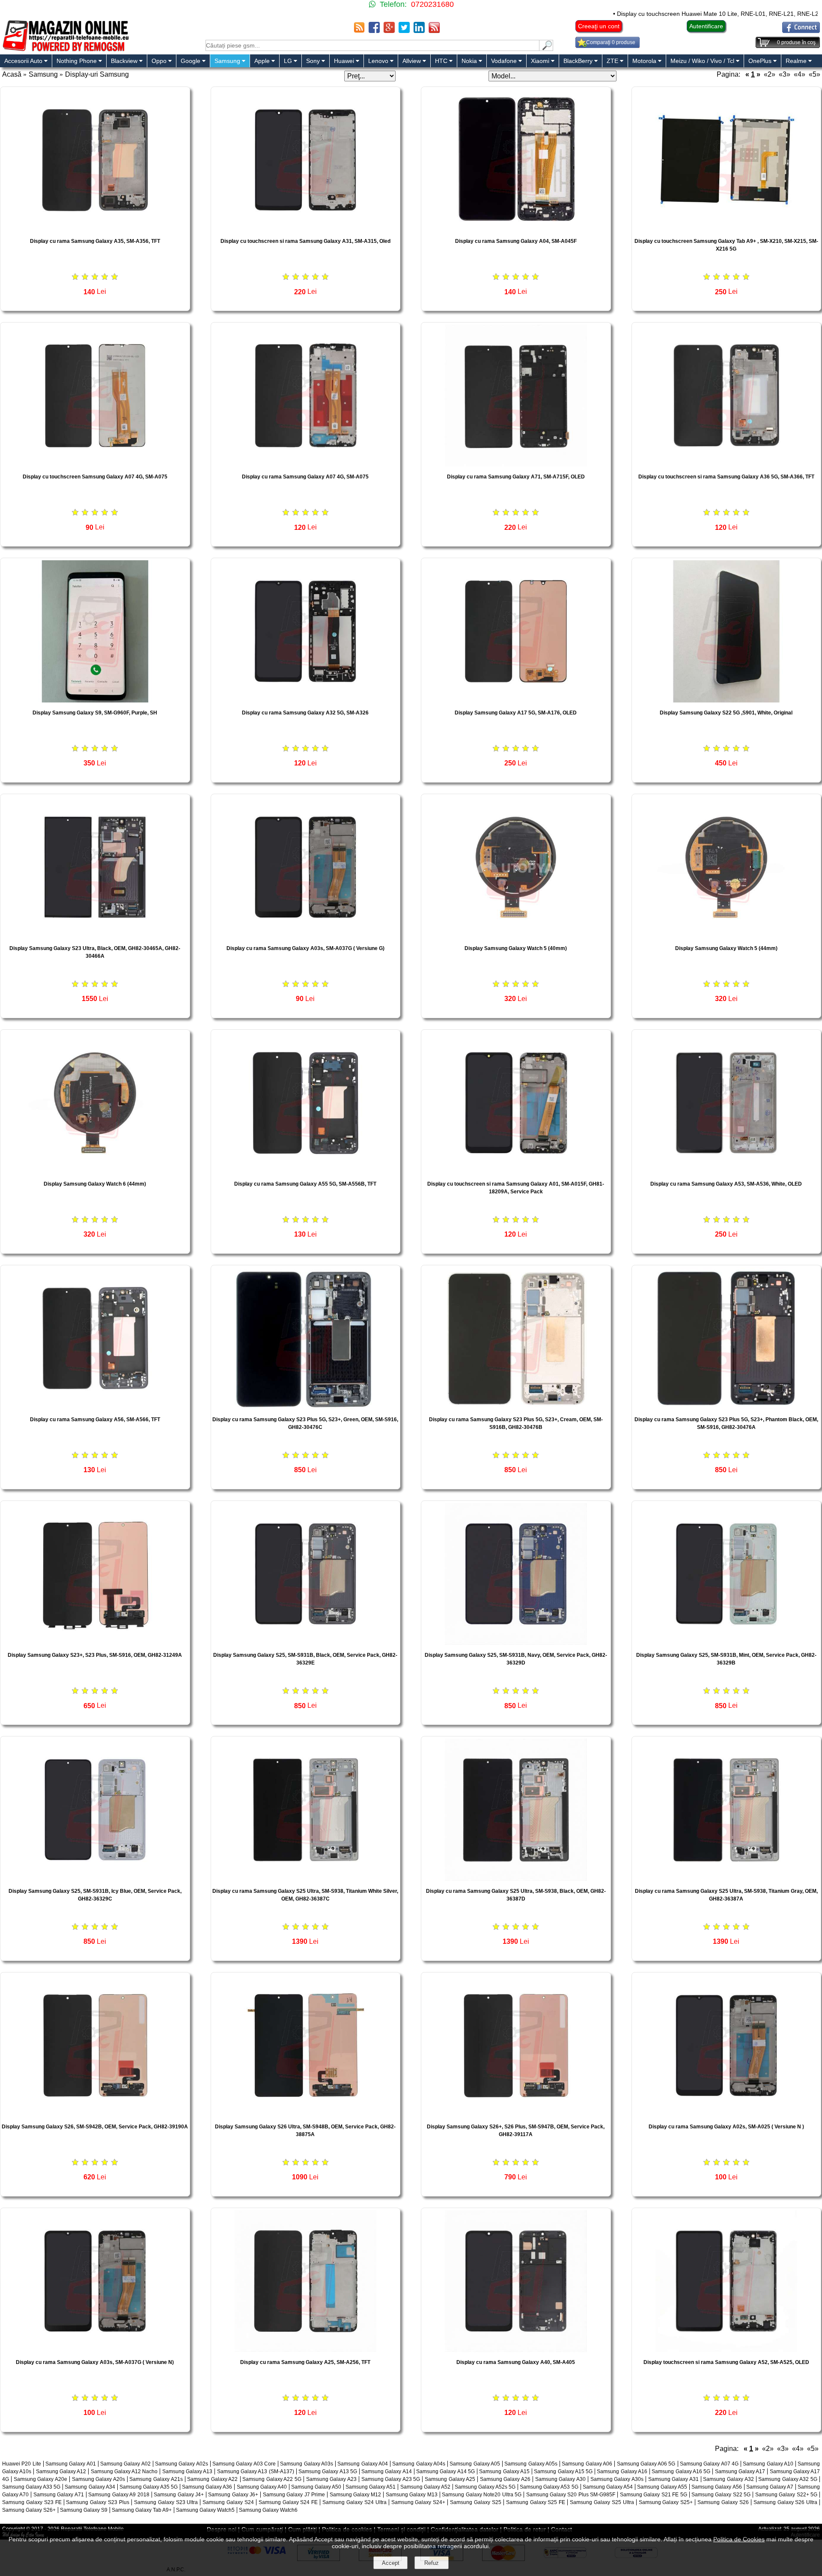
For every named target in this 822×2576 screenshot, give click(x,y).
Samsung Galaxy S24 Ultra (354, 2502)
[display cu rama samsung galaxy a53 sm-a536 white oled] (727, 1171)
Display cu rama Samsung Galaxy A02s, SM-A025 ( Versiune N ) (726, 2127)
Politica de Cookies (739, 2539)
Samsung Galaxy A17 (740, 2471)
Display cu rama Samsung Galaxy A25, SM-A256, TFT (305, 2362)
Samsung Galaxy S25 (476, 2502)
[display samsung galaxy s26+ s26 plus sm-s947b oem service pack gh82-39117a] (516, 2114)
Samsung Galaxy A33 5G (31, 2487)
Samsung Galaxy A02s (182, 2464)
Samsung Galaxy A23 (331, 2479)
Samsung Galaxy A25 (450, 2479)
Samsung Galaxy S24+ (418, 2502)
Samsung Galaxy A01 (71, 2464)
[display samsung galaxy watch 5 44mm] (727, 936)
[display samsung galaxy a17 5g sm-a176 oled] (516, 700)
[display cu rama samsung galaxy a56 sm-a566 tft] (95, 1407)
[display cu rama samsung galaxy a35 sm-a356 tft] (95, 229)
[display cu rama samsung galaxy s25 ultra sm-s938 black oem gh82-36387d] (516, 1878)
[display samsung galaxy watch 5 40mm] (516, 936)
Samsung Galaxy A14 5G (445, 2471)
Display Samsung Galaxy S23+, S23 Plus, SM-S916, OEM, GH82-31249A (95, 1655)
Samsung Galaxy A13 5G (328, 2471)
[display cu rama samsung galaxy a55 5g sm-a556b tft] (306, 1171)
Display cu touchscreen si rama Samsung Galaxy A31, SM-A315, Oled (305, 241)
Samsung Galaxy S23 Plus (98, 2502)
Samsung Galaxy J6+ (233, 2495)
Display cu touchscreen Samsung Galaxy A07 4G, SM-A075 (95, 477)
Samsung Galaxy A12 (61, 2471)
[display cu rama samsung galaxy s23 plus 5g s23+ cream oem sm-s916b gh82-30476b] (516, 1407)
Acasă (12, 74)
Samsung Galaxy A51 (371, 2487)
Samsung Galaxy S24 (228, 2502)
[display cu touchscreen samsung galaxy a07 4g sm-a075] (95, 464)
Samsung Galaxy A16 (622, 2471)
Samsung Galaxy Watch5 (205, 2510)
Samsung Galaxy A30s (617, 2479)
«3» (785, 74)
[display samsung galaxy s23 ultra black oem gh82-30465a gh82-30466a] (95, 936)
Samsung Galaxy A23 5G (391, 2479)
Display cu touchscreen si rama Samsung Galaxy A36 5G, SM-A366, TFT (726, 477)
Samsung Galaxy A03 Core (244, 2464)
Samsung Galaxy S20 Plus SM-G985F (571, 2495)
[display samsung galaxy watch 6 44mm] (95, 1171)
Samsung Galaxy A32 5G (788, 2479)
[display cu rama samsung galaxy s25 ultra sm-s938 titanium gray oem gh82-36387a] (727, 1878)
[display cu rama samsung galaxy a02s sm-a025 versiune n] (727, 2114)
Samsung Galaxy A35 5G (149, 2487)
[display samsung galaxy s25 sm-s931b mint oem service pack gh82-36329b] (727, 1642)
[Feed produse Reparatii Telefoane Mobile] (434, 31)
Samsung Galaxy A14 (387, 2471)
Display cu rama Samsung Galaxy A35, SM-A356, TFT (95, 241)
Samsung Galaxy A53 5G (549, 2487)
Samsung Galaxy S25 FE (536, 2502)
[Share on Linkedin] (419, 31)
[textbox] (372, 45)
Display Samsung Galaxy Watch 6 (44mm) (95, 1184)
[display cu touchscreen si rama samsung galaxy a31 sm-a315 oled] (306, 229)
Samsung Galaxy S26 (723, 2502)
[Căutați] (546, 49)
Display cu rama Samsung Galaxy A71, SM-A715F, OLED (516, 477)
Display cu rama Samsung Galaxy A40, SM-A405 (516, 2362)
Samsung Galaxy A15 (504, 2471)
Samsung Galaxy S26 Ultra (786, 2502)
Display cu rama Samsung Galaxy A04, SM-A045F (516, 241)
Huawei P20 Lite (22, 2464)
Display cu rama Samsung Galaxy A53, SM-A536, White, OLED (726, 1184)
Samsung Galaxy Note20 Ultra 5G (482, 2495)
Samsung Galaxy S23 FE (32, 2502)
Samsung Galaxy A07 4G (709, 2464)
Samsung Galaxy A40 (262, 2487)
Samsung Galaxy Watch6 (268, 2510)
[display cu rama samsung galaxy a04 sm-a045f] (516, 229)
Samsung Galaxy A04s (419, 2464)
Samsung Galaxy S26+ (29, 2510)
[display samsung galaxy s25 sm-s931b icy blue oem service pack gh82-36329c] (95, 1878)
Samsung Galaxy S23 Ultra (166, 2502)
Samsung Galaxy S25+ (666, 2502)
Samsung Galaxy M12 (356, 2495)
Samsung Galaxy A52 (425, 2487)
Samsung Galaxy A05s (531, 2464)
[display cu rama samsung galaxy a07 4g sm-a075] (306, 464)
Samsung (43, 74)
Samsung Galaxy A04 (363, 2464)
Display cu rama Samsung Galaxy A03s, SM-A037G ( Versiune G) (305, 948)
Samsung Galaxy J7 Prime (294, 2495)
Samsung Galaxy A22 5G (272, 2479)
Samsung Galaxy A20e (40, 2479)
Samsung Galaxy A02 (125, 2464)
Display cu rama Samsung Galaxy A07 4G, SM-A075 (305, 477)
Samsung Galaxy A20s (98, 2479)
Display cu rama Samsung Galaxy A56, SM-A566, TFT (95, 1419)
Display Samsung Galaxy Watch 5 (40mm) (516, 948)
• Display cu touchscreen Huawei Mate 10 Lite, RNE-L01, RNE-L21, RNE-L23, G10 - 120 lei (645, 14)
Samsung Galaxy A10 (768, 2464)
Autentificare (706, 26)
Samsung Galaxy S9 (84, 2510)
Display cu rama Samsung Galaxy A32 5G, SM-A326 (305, 713)
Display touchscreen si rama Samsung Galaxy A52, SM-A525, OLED (726, 2362)
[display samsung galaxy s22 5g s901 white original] (727, 700)
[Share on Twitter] (404, 31)
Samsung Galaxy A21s (156, 2479)
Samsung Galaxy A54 (608, 2487)
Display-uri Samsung (97, 74)
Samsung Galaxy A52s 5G (485, 2487)
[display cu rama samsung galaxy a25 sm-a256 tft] (306, 2350)
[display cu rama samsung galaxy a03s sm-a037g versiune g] (306, 936)
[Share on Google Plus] (389, 31)
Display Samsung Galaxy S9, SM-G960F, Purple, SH (95, 713)
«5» (815, 74)
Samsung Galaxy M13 (412, 2495)
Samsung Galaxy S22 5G (721, 2495)
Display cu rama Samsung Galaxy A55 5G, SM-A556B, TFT (305, 1184)
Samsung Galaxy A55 (662, 2487)
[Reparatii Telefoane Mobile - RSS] (359, 31)
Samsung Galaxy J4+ (179, 2495)
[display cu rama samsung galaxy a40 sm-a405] (516, 2350)
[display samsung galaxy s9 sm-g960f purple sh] (95, 700)
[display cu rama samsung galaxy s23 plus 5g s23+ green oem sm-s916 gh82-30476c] (306, 1407)
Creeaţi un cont (599, 26)
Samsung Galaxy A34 (90, 2487)
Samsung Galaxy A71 (59, 2495)
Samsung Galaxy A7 (770, 2487)
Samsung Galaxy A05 (475, 2464)
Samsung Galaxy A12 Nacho (124, 2471)
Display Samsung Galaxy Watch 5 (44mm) (726, 948)
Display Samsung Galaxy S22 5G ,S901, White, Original (726, 713)
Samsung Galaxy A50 (316, 2487)
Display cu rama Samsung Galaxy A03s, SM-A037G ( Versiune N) (95, 2362)
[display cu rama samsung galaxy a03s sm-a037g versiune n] (95, 2350)
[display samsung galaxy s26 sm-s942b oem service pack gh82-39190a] (95, 2114)
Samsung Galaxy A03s (307, 2464)
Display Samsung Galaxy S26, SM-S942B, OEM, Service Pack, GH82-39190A (95, 2127)
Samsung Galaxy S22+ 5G (786, 2495)
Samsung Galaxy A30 (560, 2479)
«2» (770, 74)
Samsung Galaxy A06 (587, 2464)
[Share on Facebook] (374, 31)
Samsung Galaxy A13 (188, 2471)
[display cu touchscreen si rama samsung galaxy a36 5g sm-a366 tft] (727, 464)
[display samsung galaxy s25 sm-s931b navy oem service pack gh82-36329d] (516, 1642)
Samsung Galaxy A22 (212, 2479)
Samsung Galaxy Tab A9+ (142, 2510)
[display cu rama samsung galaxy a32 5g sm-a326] (306, 700)
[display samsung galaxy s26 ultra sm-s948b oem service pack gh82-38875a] (306, 2114)
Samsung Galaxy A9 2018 (119, 2495)
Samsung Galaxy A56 (716, 2487)
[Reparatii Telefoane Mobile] (65, 50)
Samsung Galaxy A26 (505, 2479)
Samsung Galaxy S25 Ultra (602, 2502)
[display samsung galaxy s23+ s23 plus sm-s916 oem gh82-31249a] (95, 1642)
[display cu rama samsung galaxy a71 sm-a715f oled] (516, 464)
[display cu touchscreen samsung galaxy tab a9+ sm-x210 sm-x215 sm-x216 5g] (727, 229)
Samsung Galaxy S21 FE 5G (654, 2495)
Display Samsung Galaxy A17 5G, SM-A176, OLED (516, 713)
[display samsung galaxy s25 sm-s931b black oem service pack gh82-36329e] (306, 1642)
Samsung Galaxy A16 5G (681, 2471)
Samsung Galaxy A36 (207, 2487)
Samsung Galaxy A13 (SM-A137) (256, 2471)
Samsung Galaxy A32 (728, 2479)
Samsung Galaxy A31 (673, 2479)
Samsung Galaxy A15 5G (563, 2471)
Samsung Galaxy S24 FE (288, 2502)
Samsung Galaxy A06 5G (646, 2464)
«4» (800, 74)
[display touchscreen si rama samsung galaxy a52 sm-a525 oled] (727, 2350)
